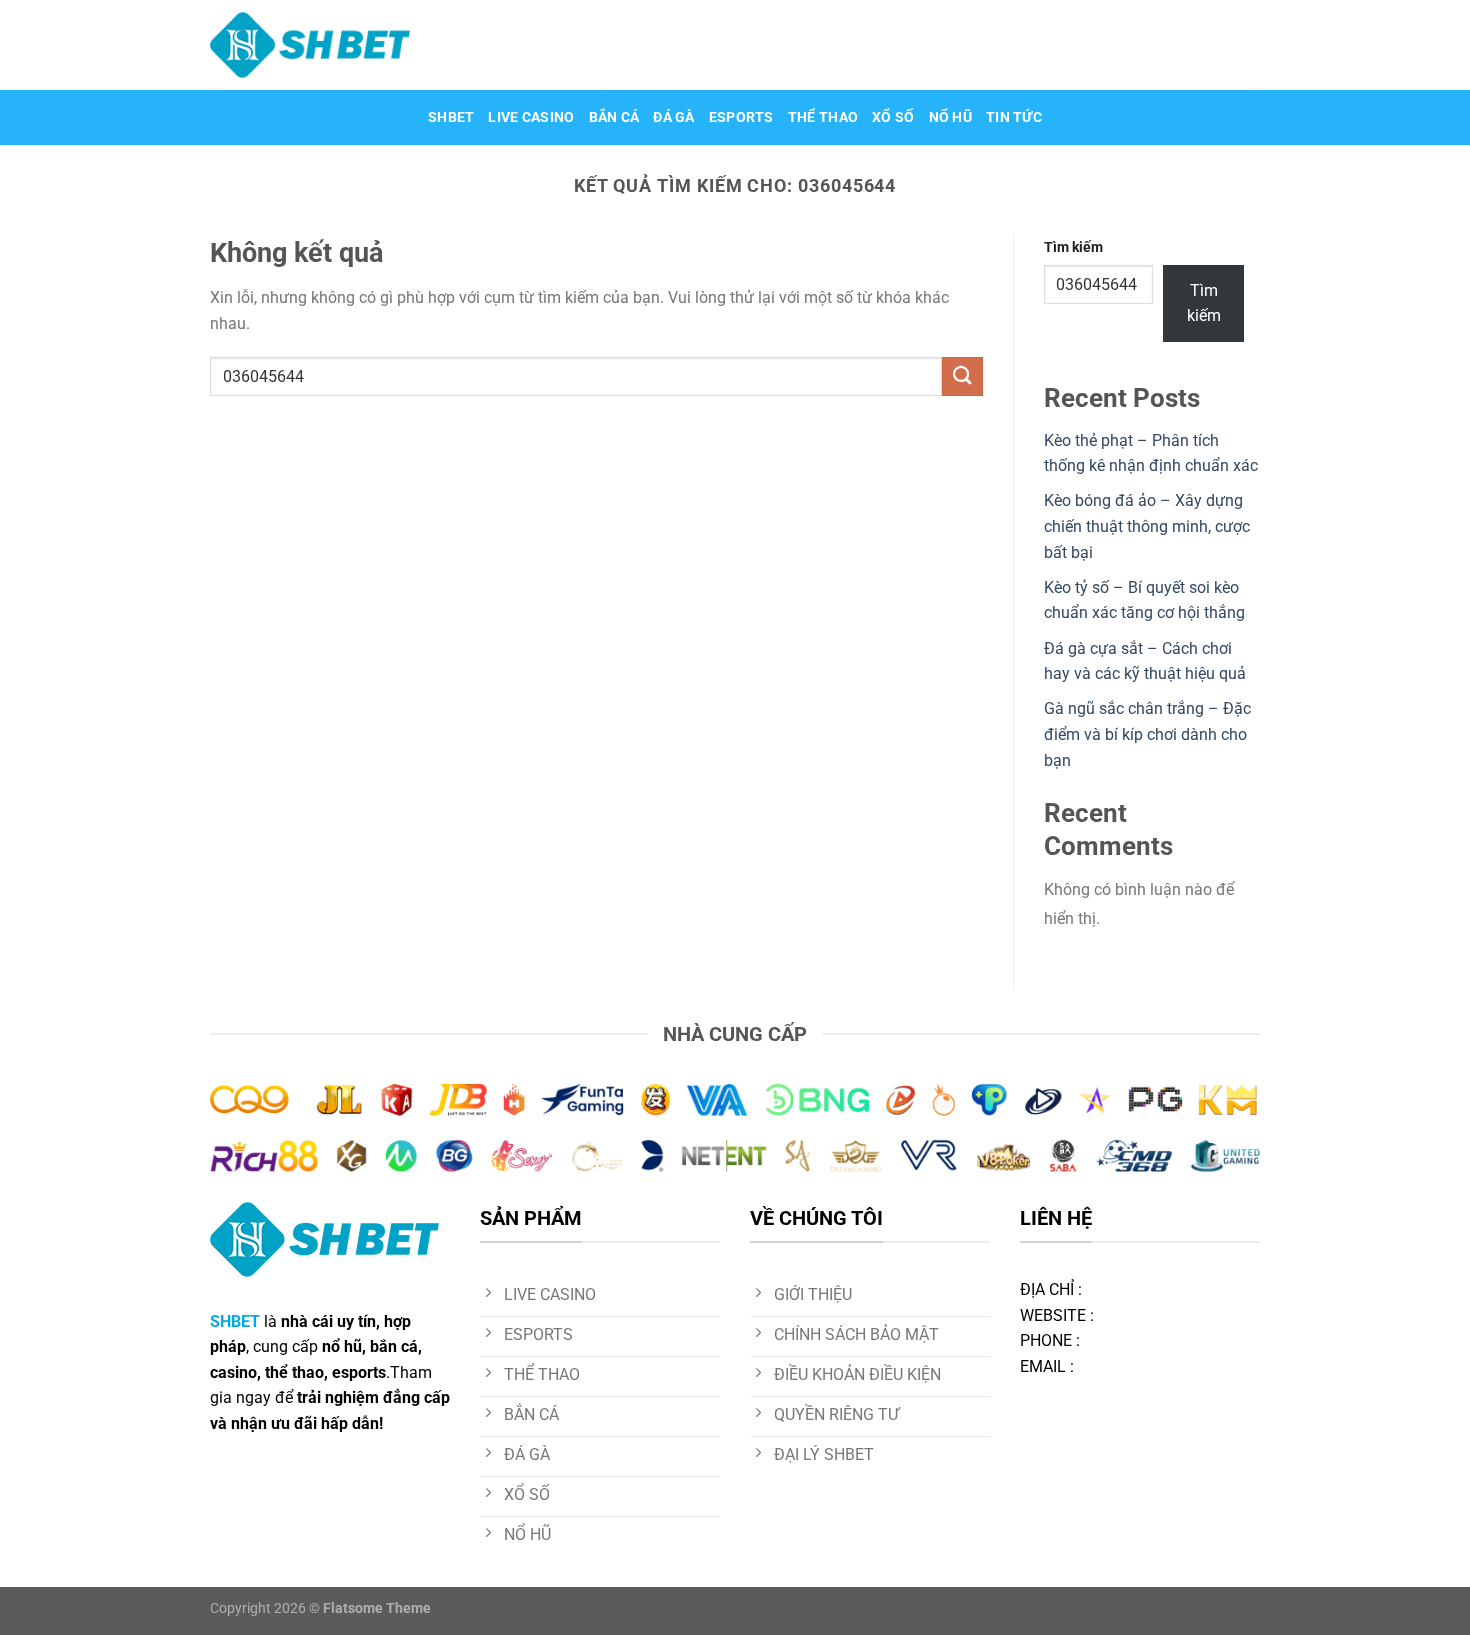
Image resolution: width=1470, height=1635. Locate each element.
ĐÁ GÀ (673, 117)
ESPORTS (741, 117)
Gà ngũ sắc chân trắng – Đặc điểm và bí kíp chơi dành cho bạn (1147, 734)
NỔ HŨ (950, 117)
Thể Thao (823, 117)
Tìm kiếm (1073, 247)
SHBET (451, 117)
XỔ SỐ (893, 117)
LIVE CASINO (531, 117)
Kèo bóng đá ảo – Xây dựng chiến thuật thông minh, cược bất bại (1147, 526)
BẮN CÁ (614, 117)
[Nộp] (962, 376)
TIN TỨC (1014, 117)
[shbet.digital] (310, 45)
